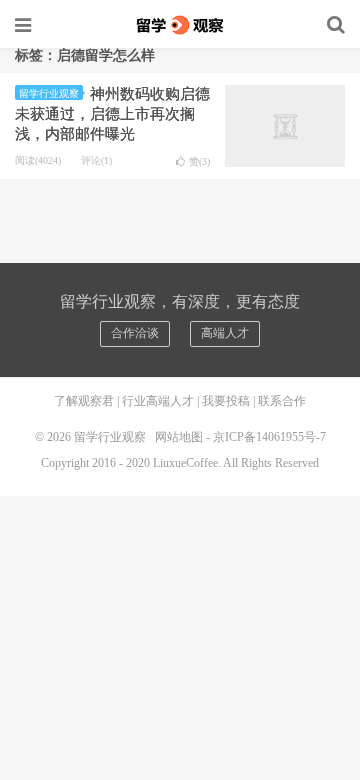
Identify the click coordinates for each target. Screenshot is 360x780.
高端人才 (225, 333)
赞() (199, 161)
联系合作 (282, 401)
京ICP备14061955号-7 (269, 437)
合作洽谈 (135, 333)
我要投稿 (226, 401)
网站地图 (179, 437)
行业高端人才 (158, 401)
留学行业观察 (180, 25)
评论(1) (96, 160)
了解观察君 (84, 401)
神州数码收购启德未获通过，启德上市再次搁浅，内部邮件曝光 (112, 114)
